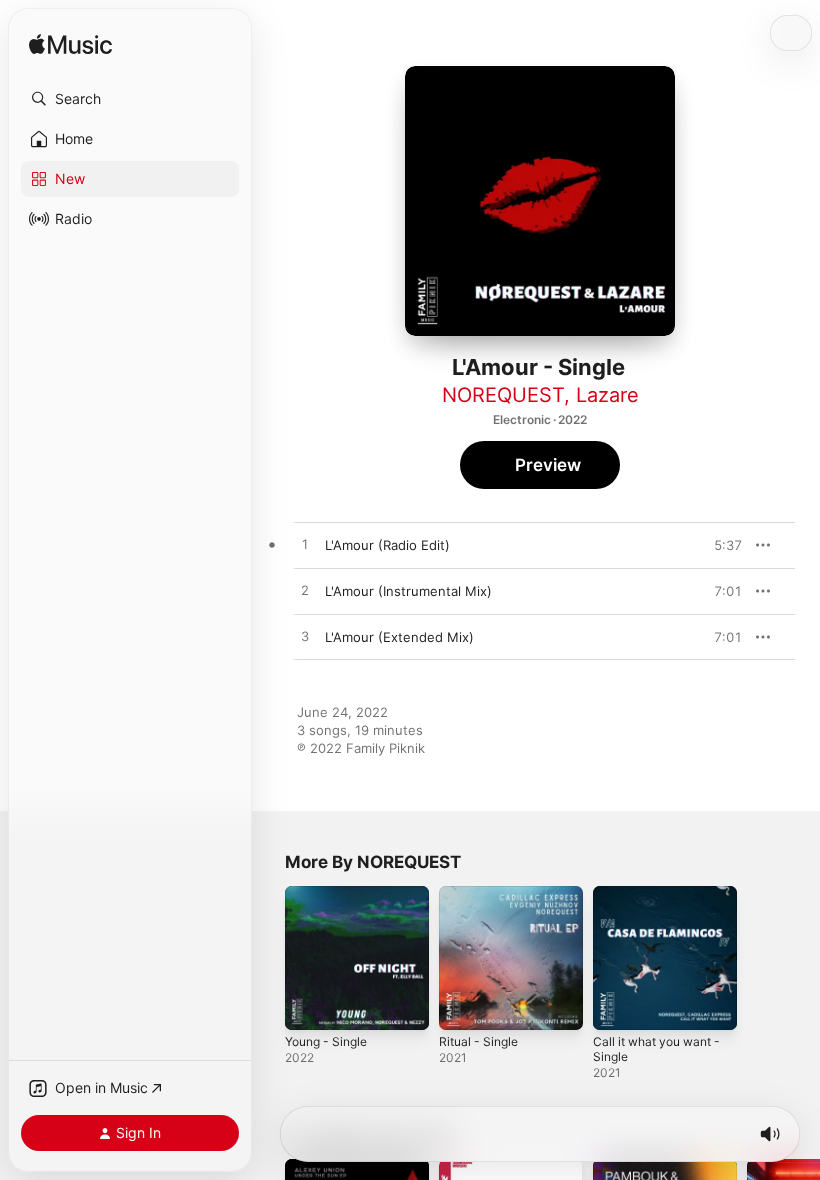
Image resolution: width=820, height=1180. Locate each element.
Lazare (607, 395)
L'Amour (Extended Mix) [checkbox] (399, 637)
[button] (130, 99)
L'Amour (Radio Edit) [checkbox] (387, 545)
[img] (70, 45)
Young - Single (326, 1041)
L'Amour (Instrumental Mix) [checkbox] (408, 591)
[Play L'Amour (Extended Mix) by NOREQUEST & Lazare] (305, 637)
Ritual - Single (478, 1041)
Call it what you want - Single (656, 1049)
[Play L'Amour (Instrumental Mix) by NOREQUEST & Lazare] (305, 591)
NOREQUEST (503, 395)
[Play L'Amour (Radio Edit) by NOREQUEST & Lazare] (305, 545)
